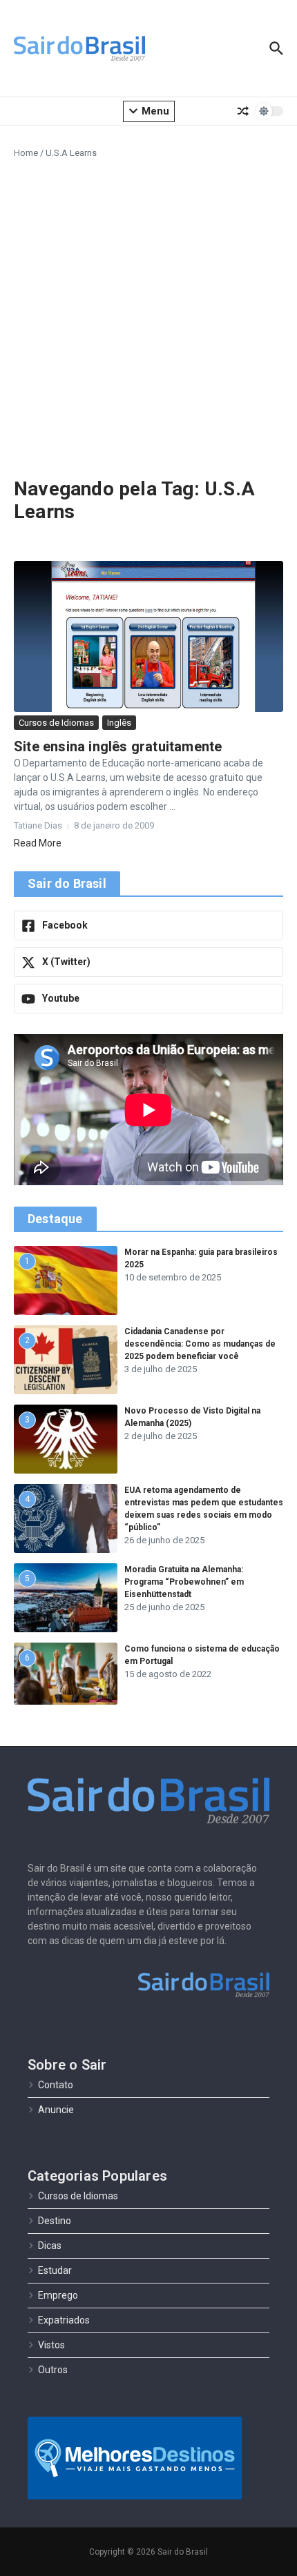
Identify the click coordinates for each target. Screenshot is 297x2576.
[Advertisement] (148, 315)
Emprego (58, 2295)
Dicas (50, 2246)
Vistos (51, 2345)
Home (26, 153)
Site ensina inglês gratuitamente (118, 746)
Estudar (55, 2270)
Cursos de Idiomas (56, 723)
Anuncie (56, 2110)
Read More (38, 843)
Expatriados (64, 2320)
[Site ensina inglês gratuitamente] (148, 636)
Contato (56, 2085)
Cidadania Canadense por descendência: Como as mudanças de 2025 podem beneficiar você (200, 1344)
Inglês (119, 723)
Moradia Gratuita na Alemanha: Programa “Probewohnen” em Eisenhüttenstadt (184, 1582)
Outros (53, 2370)
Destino (55, 2221)
